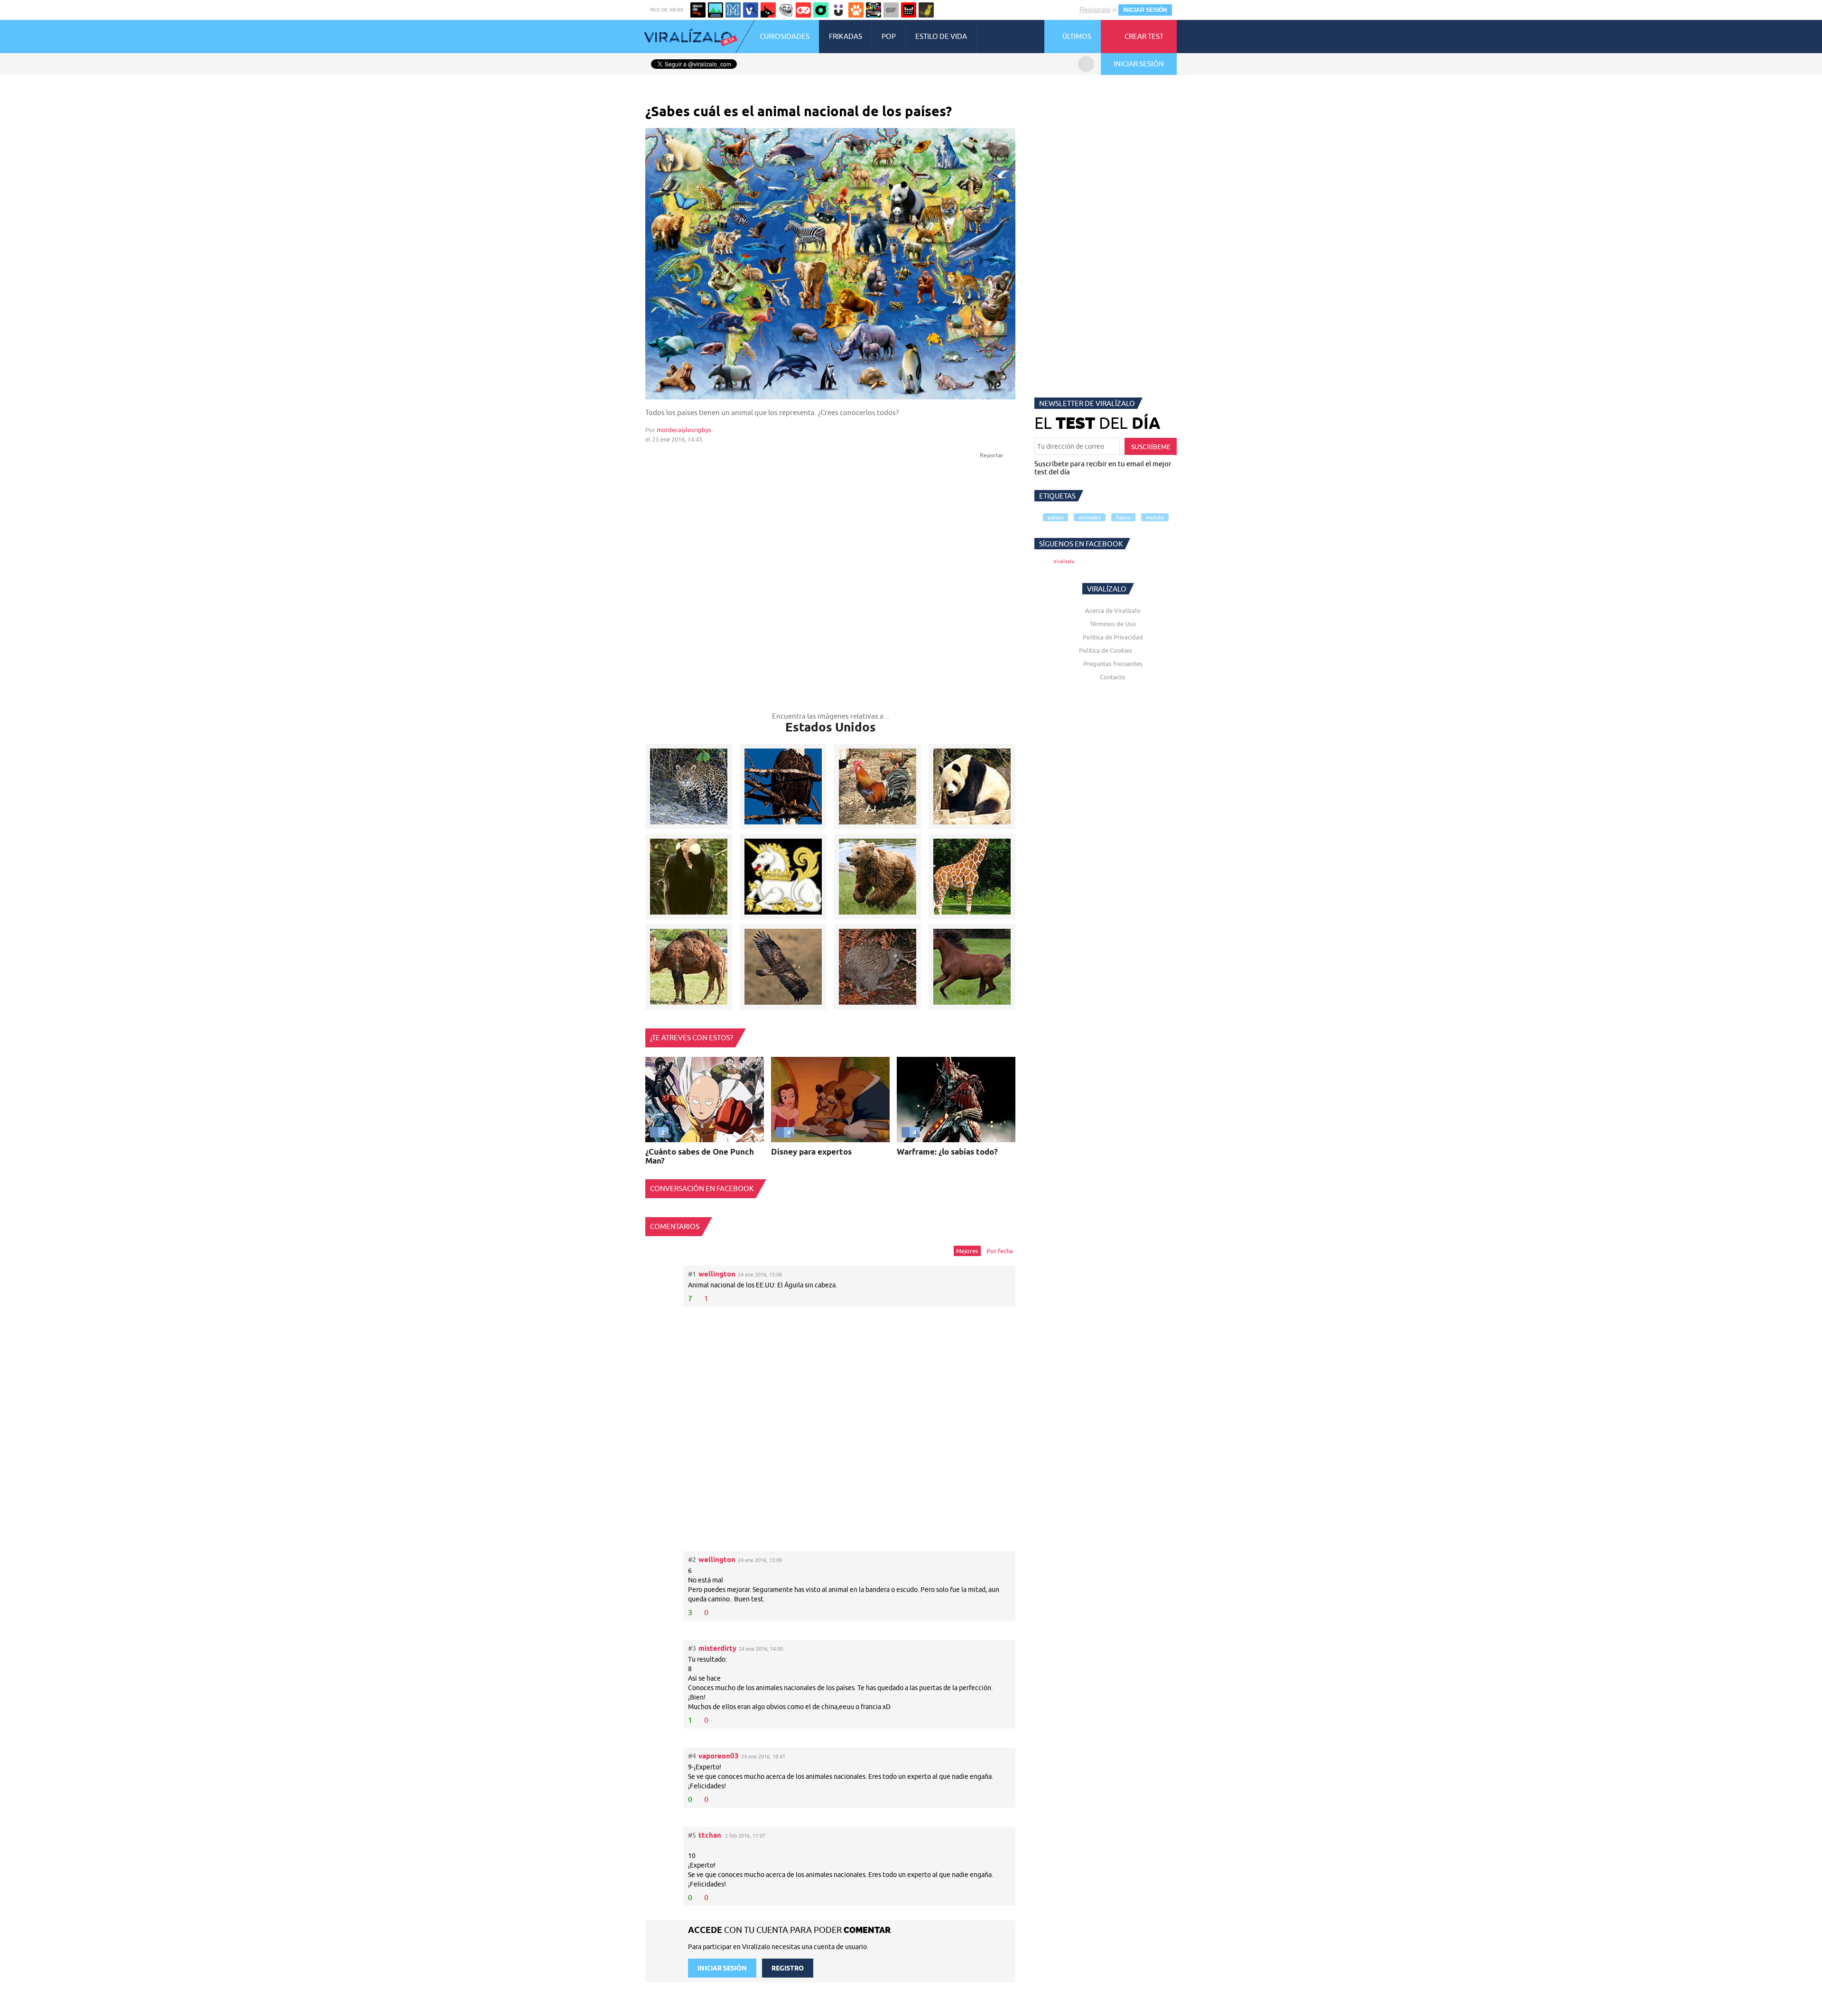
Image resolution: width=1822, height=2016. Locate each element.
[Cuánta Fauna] (856, 10)
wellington (717, 1274)
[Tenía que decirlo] (909, 10)
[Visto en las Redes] (751, 10)
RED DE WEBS (667, 10)
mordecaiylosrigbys (684, 430)
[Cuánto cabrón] (786, 10)
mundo (1155, 517)
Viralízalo (1064, 561)
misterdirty (717, 1648)
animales (1090, 517)
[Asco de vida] (698, 10)
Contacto (1113, 677)
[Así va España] (768, 10)
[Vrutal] (803, 10)
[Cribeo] (821, 10)
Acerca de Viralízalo (1113, 610)
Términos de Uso (1113, 624)
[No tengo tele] (874, 10)
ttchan (710, 1835)
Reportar (992, 455)
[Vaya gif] (891, 10)
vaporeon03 (719, 1756)
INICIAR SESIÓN (1145, 10)
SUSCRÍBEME (1151, 447)
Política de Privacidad (1113, 637)
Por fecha (1000, 1251)
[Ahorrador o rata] (926, 10)
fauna (1123, 517)
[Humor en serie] (838, 10)
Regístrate (1095, 9)
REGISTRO (788, 1968)
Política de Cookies (1106, 650)
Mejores (967, 1251)
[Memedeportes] (733, 10)
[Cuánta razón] (716, 10)
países (1055, 517)
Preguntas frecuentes (1113, 664)
